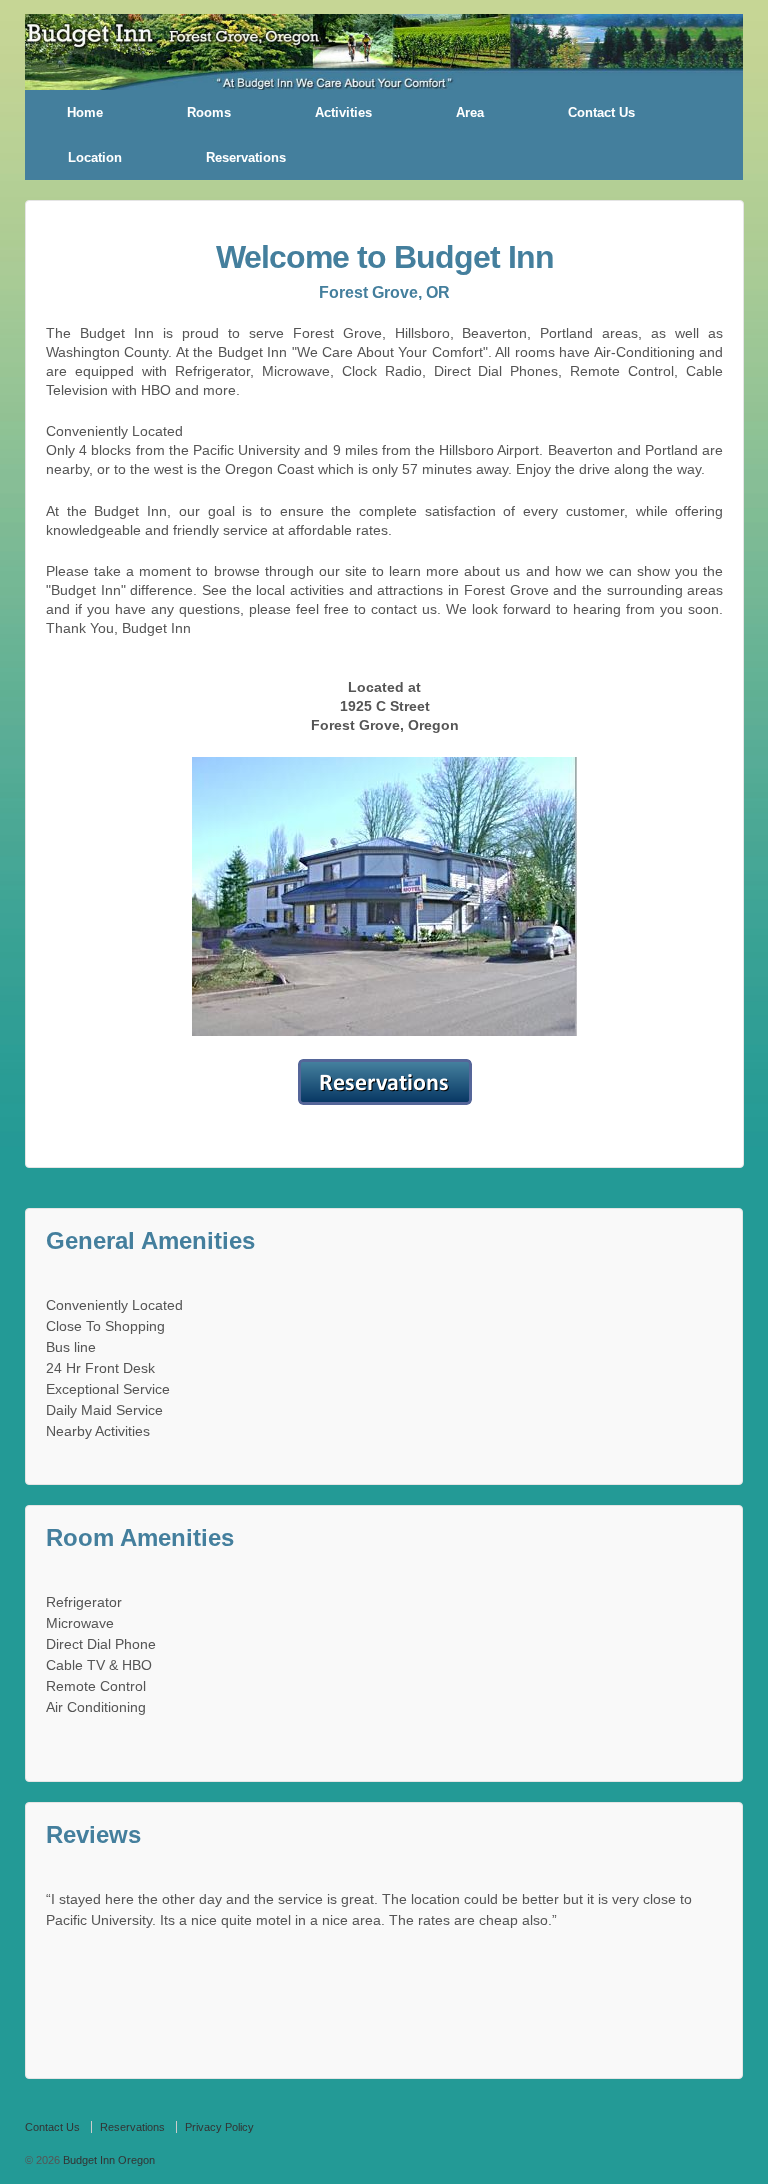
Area (470, 112)
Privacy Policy (219, 2127)
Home (85, 112)
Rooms (209, 112)
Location (95, 157)
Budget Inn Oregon (107, 2160)
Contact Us (601, 112)
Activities (343, 112)
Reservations (246, 157)
